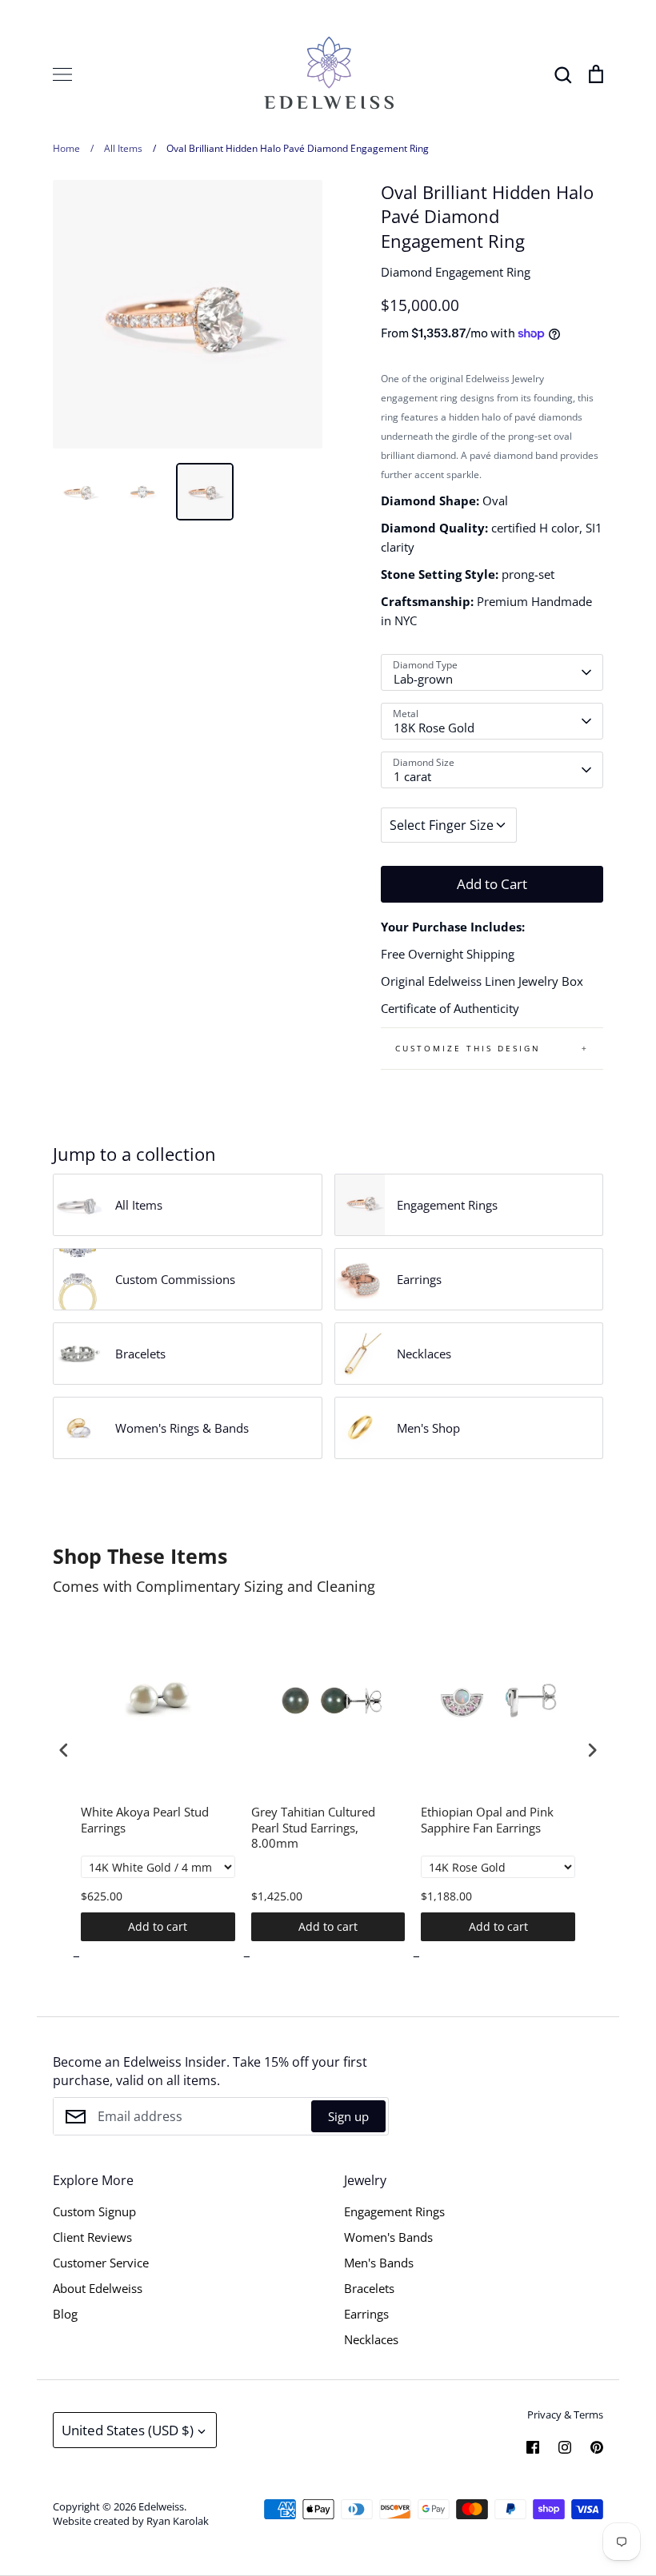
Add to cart (158, 1926)
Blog (65, 2314)
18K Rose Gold (434, 728)
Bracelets (369, 2288)
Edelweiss (161, 2506)
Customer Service (101, 2263)
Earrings (366, 2314)
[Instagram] (565, 2447)
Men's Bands (379, 2263)
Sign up (348, 2116)
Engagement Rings (394, 2211)
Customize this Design (468, 1048)
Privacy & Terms (565, 2415)
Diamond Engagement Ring (456, 272)
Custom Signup (94, 2211)
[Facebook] (533, 2447)
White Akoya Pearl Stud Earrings (145, 1820)
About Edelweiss (98, 2288)
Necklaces (371, 2339)
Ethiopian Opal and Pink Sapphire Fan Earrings (487, 1820)
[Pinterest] (597, 2447)
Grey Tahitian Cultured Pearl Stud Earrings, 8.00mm (313, 1828)
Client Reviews (92, 2237)
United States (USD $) (128, 2430)
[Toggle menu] (62, 74)
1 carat (412, 776)
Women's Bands (388, 2237)
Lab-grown (423, 679)
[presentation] (64, 1751)
